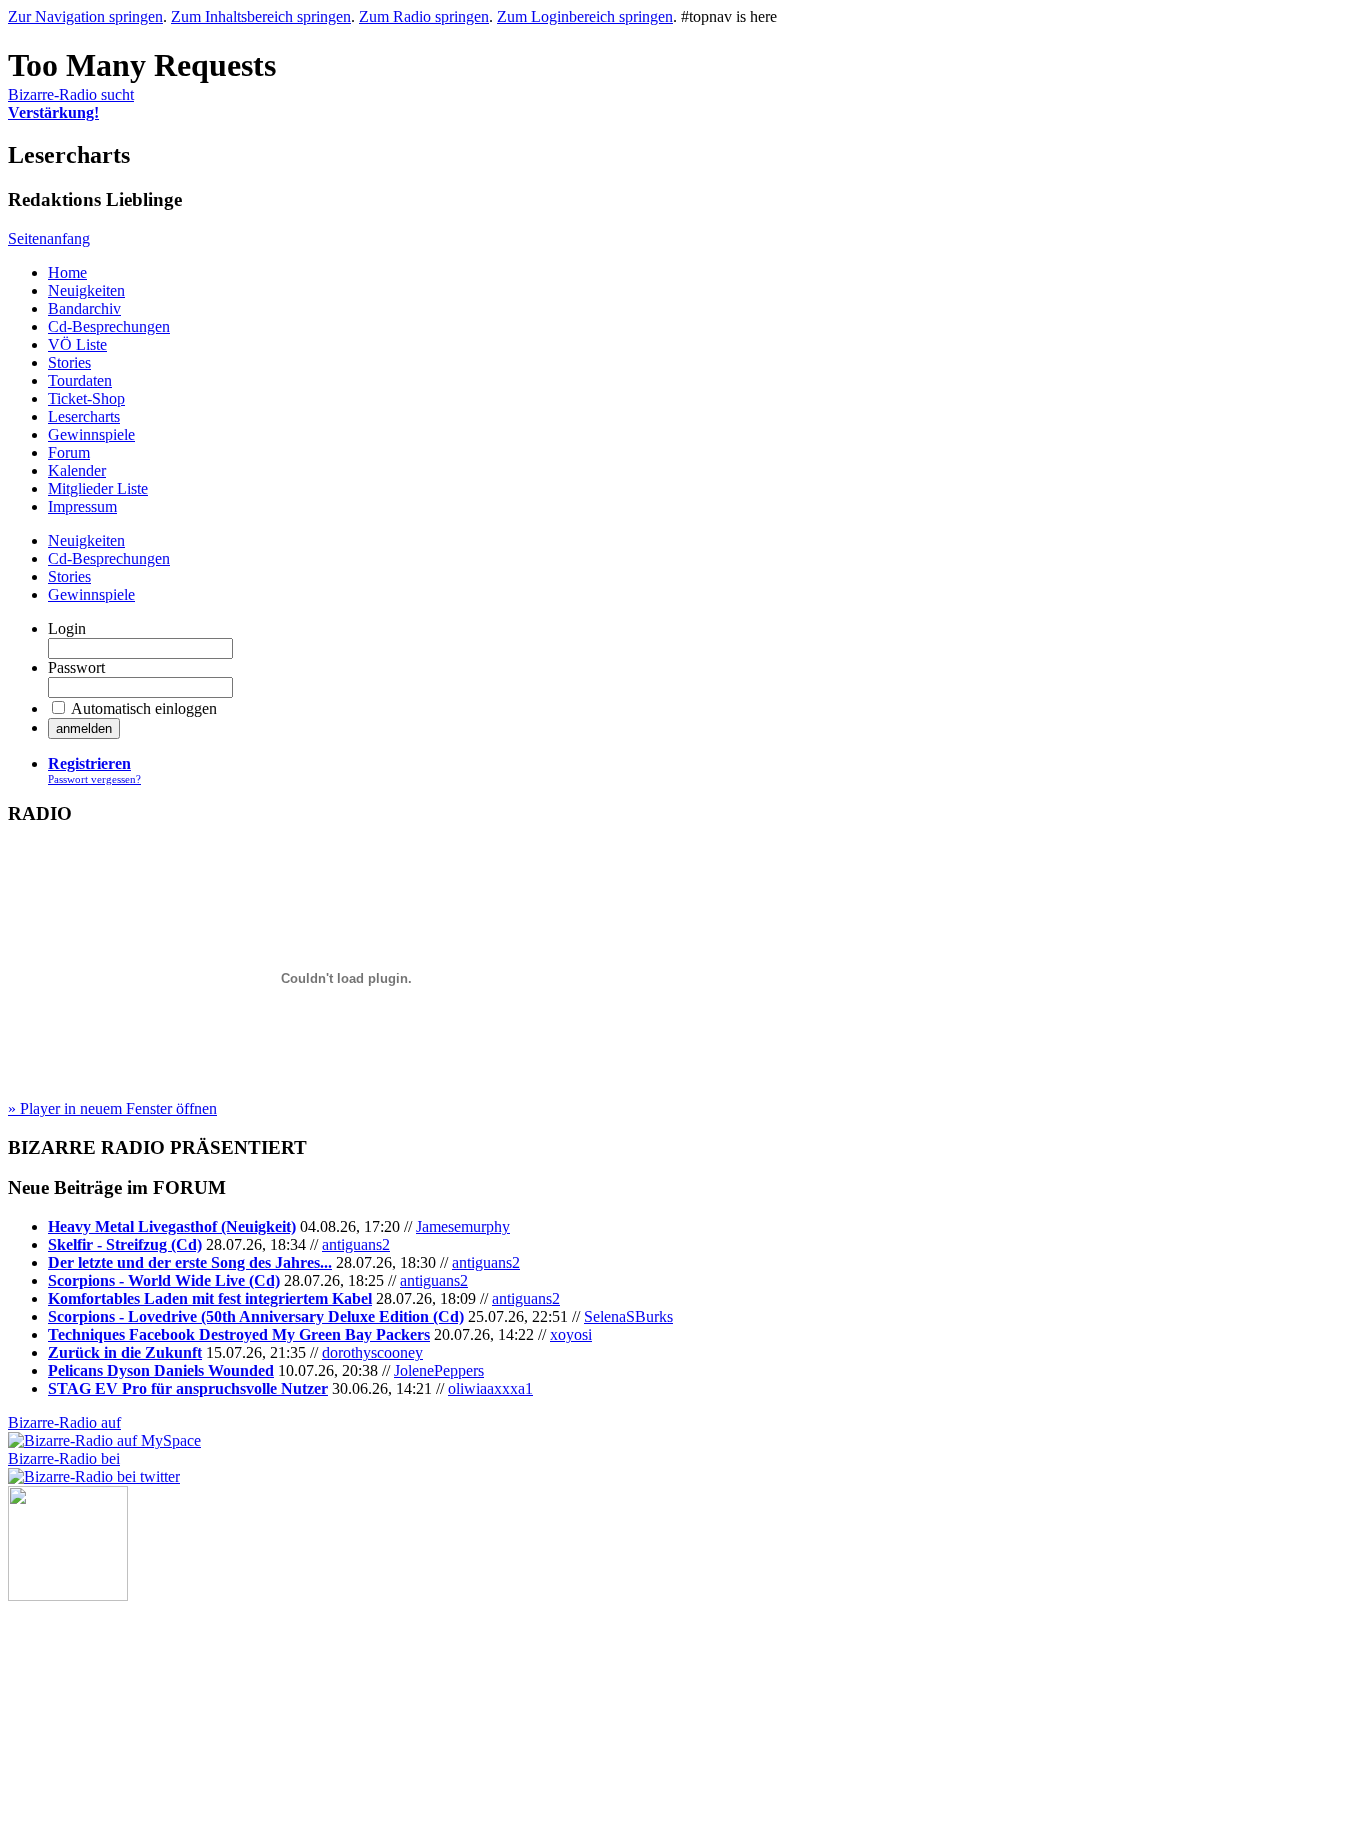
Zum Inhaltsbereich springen (261, 16)
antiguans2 (356, 1244)
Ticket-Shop (86, 398)
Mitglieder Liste (98, 488)
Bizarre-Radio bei (64, 1458)
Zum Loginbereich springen (585, 16)
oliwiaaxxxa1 (490, 1388)
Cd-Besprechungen (109, 326)
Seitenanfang (49, 238)
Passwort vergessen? (94, 779)
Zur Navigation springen (85, 16)
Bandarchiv (84, 308)
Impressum (82, 506)
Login (67, 628)
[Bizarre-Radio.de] (68, 1595)
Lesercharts (84, 416)
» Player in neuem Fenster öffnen (112, 1108)
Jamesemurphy (463, 1226)
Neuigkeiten (86, 290)
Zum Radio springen (424, 16)
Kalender (77, 470)
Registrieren (89, 763)
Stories (69, 362)
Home (67, 272)
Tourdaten (80, 380)
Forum (69, 452)
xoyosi (571, 1334)
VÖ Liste (77, 344)
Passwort (76, 667)
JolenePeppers (439, 1370)
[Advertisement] (108, 1701)
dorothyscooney (372, 1352)
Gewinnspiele (91, 434)
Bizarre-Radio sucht (71, 103)
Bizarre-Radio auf (64, 1422)
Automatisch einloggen (144, 708)
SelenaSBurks (628, 1316)
